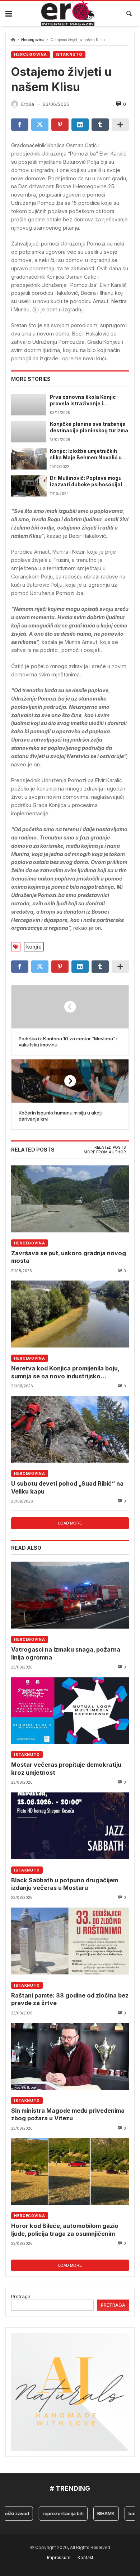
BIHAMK (94, 2513)
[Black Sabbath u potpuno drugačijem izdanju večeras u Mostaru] (70, 1826)
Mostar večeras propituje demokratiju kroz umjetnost (66, 1768)
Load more (70, 1523)
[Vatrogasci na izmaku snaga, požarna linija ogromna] (70, 1595)
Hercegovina (33, 40)
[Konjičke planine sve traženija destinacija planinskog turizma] (29, 432)
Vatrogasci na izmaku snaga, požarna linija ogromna (66, 1653)
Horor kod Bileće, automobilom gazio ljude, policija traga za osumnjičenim (65, 2230)
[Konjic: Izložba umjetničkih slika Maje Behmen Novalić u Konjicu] (29, 459)
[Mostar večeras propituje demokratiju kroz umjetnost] (70, 1710)
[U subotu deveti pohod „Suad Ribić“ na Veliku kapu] (70, 1429)
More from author (105, 1152)
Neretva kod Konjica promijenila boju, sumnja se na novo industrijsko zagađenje (65, 1372)
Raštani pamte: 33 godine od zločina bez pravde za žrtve (70, 1999)
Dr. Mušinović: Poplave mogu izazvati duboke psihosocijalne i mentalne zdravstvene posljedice (89, 482)
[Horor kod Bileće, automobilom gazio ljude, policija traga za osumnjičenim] (70, 2172)
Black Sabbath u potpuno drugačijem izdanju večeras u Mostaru (65, 1884)
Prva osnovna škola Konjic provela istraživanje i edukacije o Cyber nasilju (83, 401)
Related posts (110, 1147)
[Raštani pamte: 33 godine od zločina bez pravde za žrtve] (70, 1941)
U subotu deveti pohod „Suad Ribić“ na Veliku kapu (67, 1487)
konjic (34, 947)
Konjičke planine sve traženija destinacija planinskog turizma (89, 427)
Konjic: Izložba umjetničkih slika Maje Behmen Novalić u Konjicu (86, 455)
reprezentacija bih (51, 2513)
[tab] (110, 1148)
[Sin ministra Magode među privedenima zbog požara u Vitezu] (70, 2056)
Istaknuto (69, 55)
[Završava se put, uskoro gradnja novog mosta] (70, 1199)
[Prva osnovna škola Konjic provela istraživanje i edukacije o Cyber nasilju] (29, 405)
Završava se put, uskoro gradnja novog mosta (69, 1257)
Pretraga (21, 2296)
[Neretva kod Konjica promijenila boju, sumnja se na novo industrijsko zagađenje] (70, 1314)
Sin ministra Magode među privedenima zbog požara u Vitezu (68, 2114)
